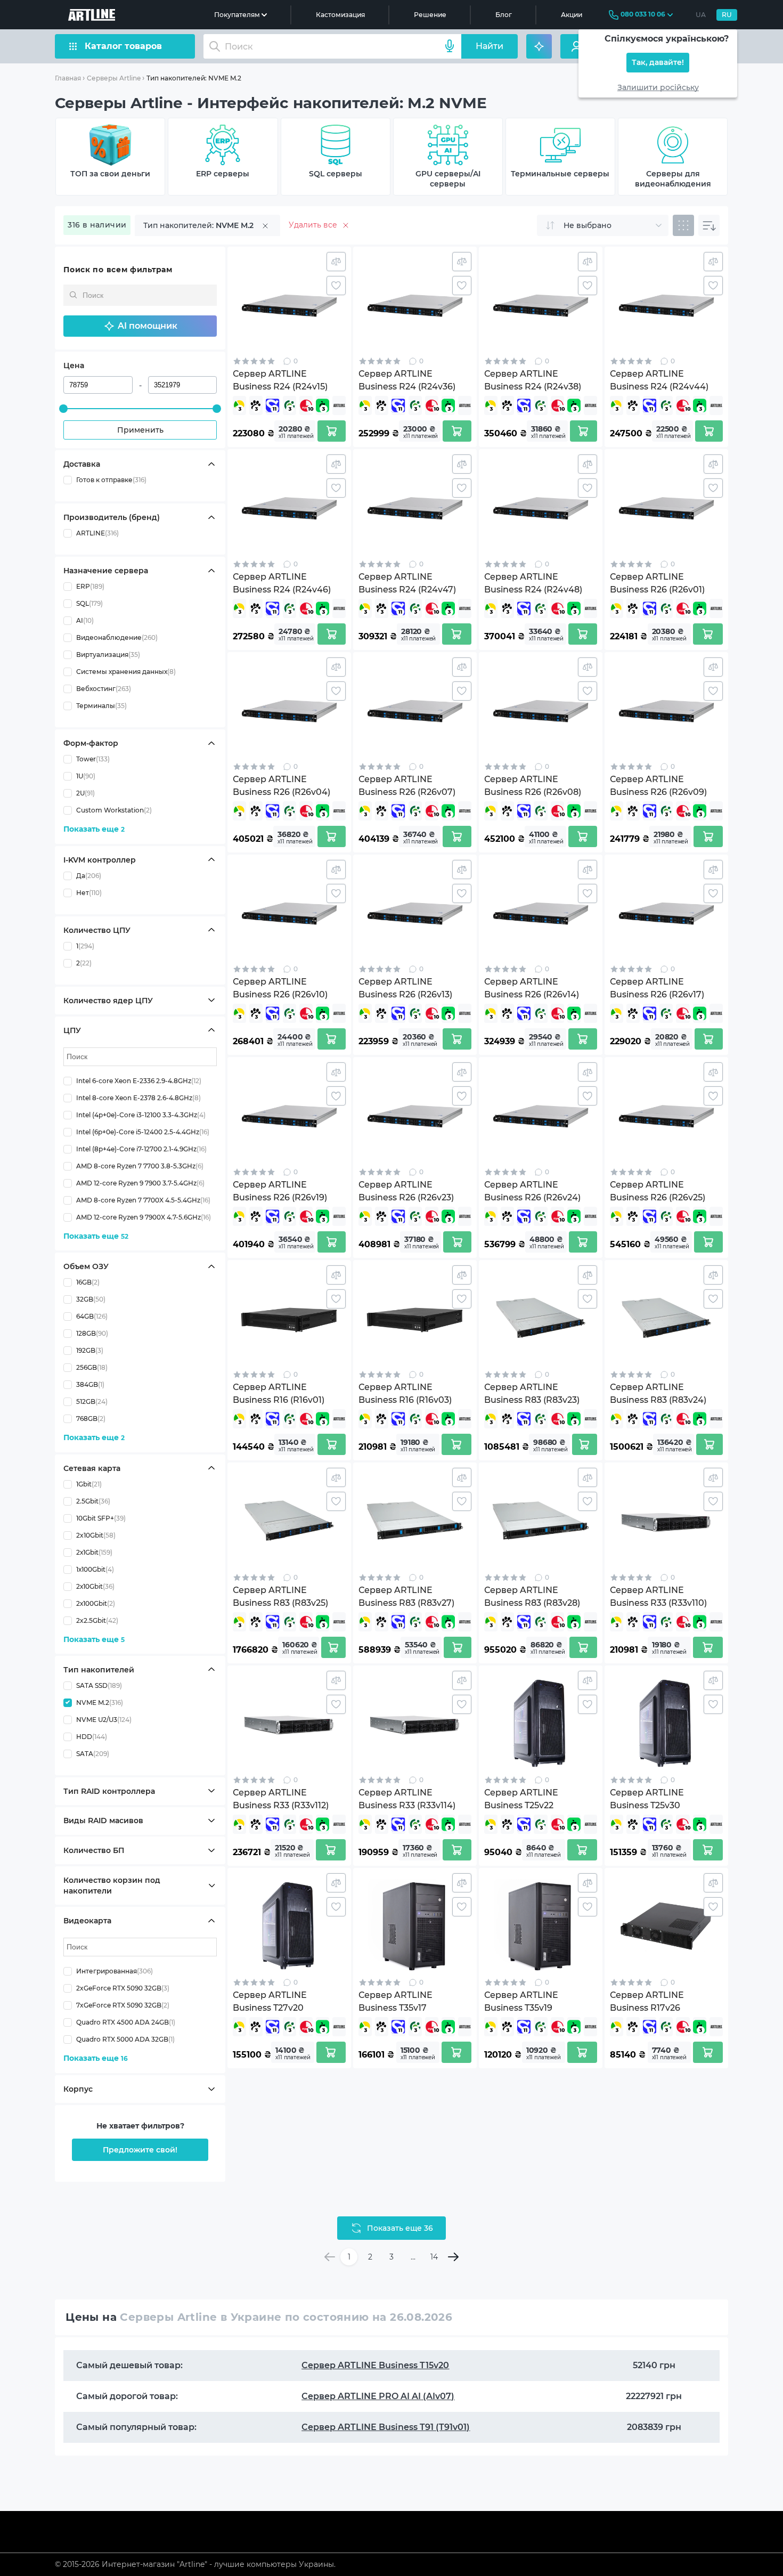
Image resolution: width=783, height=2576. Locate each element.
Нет (89, 892)
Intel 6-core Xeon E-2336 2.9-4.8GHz (139, 1080)
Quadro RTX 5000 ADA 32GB (125, 2039)
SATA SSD (99, 1685)
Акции (572, 15)
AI (85, 620)
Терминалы (101, 706)
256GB (92, 1367)
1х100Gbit (95, 1569)
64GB (92, 1316)
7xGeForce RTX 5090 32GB (123, 2005)
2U (85, 793)
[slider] (63, 409)
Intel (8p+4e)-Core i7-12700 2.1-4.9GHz (141, 1148)
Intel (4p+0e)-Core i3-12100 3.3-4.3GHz (141, 1114)
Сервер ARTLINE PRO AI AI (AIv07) (378, 2396)
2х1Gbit (94, 1552)
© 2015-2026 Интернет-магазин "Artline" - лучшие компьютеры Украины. (195, 2564)
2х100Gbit (96, 1603)
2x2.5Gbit (97, 1620)
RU (727, 15)
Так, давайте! (658, 63)
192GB (90, 1350)
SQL (89, 603)
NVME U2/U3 (104, 1719)
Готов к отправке (111, 480)
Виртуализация (108, 655)
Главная (68, 78)
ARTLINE (97, 533)
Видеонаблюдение (117, 637)
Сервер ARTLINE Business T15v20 (375, 2365)
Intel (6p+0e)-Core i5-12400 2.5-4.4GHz (143, 1131)
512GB (92, 1401)
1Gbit (89, 1484)
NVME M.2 (100, 1702)
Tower (93, 759)
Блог (504, 15)
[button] (140, 326)
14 (434, 2257)
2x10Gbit (96, 1535)
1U (86, 776)
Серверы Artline (114, 78)
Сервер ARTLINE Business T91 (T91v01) (386, 2427)
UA (701, 15)
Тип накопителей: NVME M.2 (194, 78)
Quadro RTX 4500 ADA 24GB (126, 2022)
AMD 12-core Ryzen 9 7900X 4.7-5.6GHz (144, 1217)
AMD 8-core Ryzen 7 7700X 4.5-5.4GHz (143, 1200)
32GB (91, 1299)
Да (89, 875)
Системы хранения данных (126, 672)
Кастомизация (340, 15)
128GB (92, 1333)
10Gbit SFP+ (101, 1518)
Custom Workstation (114, 810)
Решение (430, 15)
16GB (88, 1282)
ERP (90, 586)
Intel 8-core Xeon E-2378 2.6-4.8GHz (138, 1097)
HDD (92, 1736)
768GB (91, 1419)
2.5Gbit (93, 1501)
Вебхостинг (104, 689)
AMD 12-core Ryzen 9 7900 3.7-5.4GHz (140, 1183)
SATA (93, 1753)
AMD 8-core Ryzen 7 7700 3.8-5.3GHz (140, 1165)
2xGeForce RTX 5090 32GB (123, 1988)
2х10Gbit (95, 1586)
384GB (90, 1384)
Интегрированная (115, 1971)
